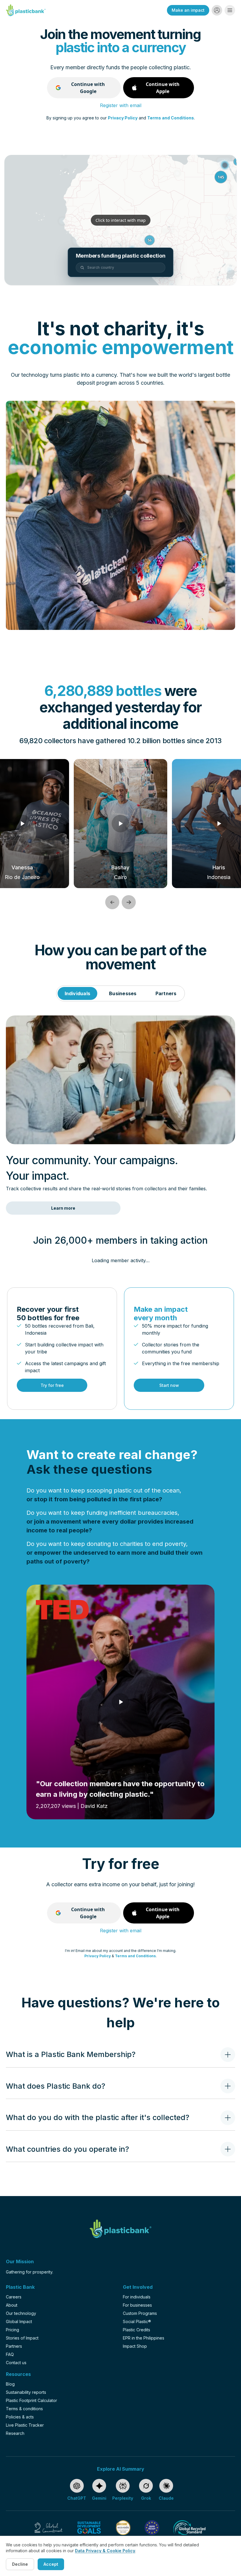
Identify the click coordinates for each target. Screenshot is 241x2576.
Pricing (12, 2330)
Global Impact (19, 2321)
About (12, 2305)
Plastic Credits (137, 2330)
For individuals (137, 2297)
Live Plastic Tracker (25, 2425)
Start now (169, 1385)
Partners (14, 2346)
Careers (14, 2297)
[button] (217, 10)
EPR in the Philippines (144, 2338)
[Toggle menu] (230, 10)
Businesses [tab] (123, 993)
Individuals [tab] (78, 993)
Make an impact (188, 10)
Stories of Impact (22, 2338)
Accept (51, 2564)
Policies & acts (20, 2417)
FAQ (10, 2354)
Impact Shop (135, 2346)
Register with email (121, 105)
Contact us (16, 2363)
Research (15, 2433)
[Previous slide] (112, 902)
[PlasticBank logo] (26, 10)
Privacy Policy (123, 118)
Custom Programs (140, 2313)
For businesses (137, 2305)
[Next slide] (129, 902)
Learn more (63, 1208)
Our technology (21, 2313)
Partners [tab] (166, 993)
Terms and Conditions (171, 118)
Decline (20, 2564)
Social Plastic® (137, 2321)
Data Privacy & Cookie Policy (105, 2551)
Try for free (52, 1385)
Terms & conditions (24, 2409)
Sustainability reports (26, 2392)
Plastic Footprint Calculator (31, 2400)
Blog (10, 2384)
